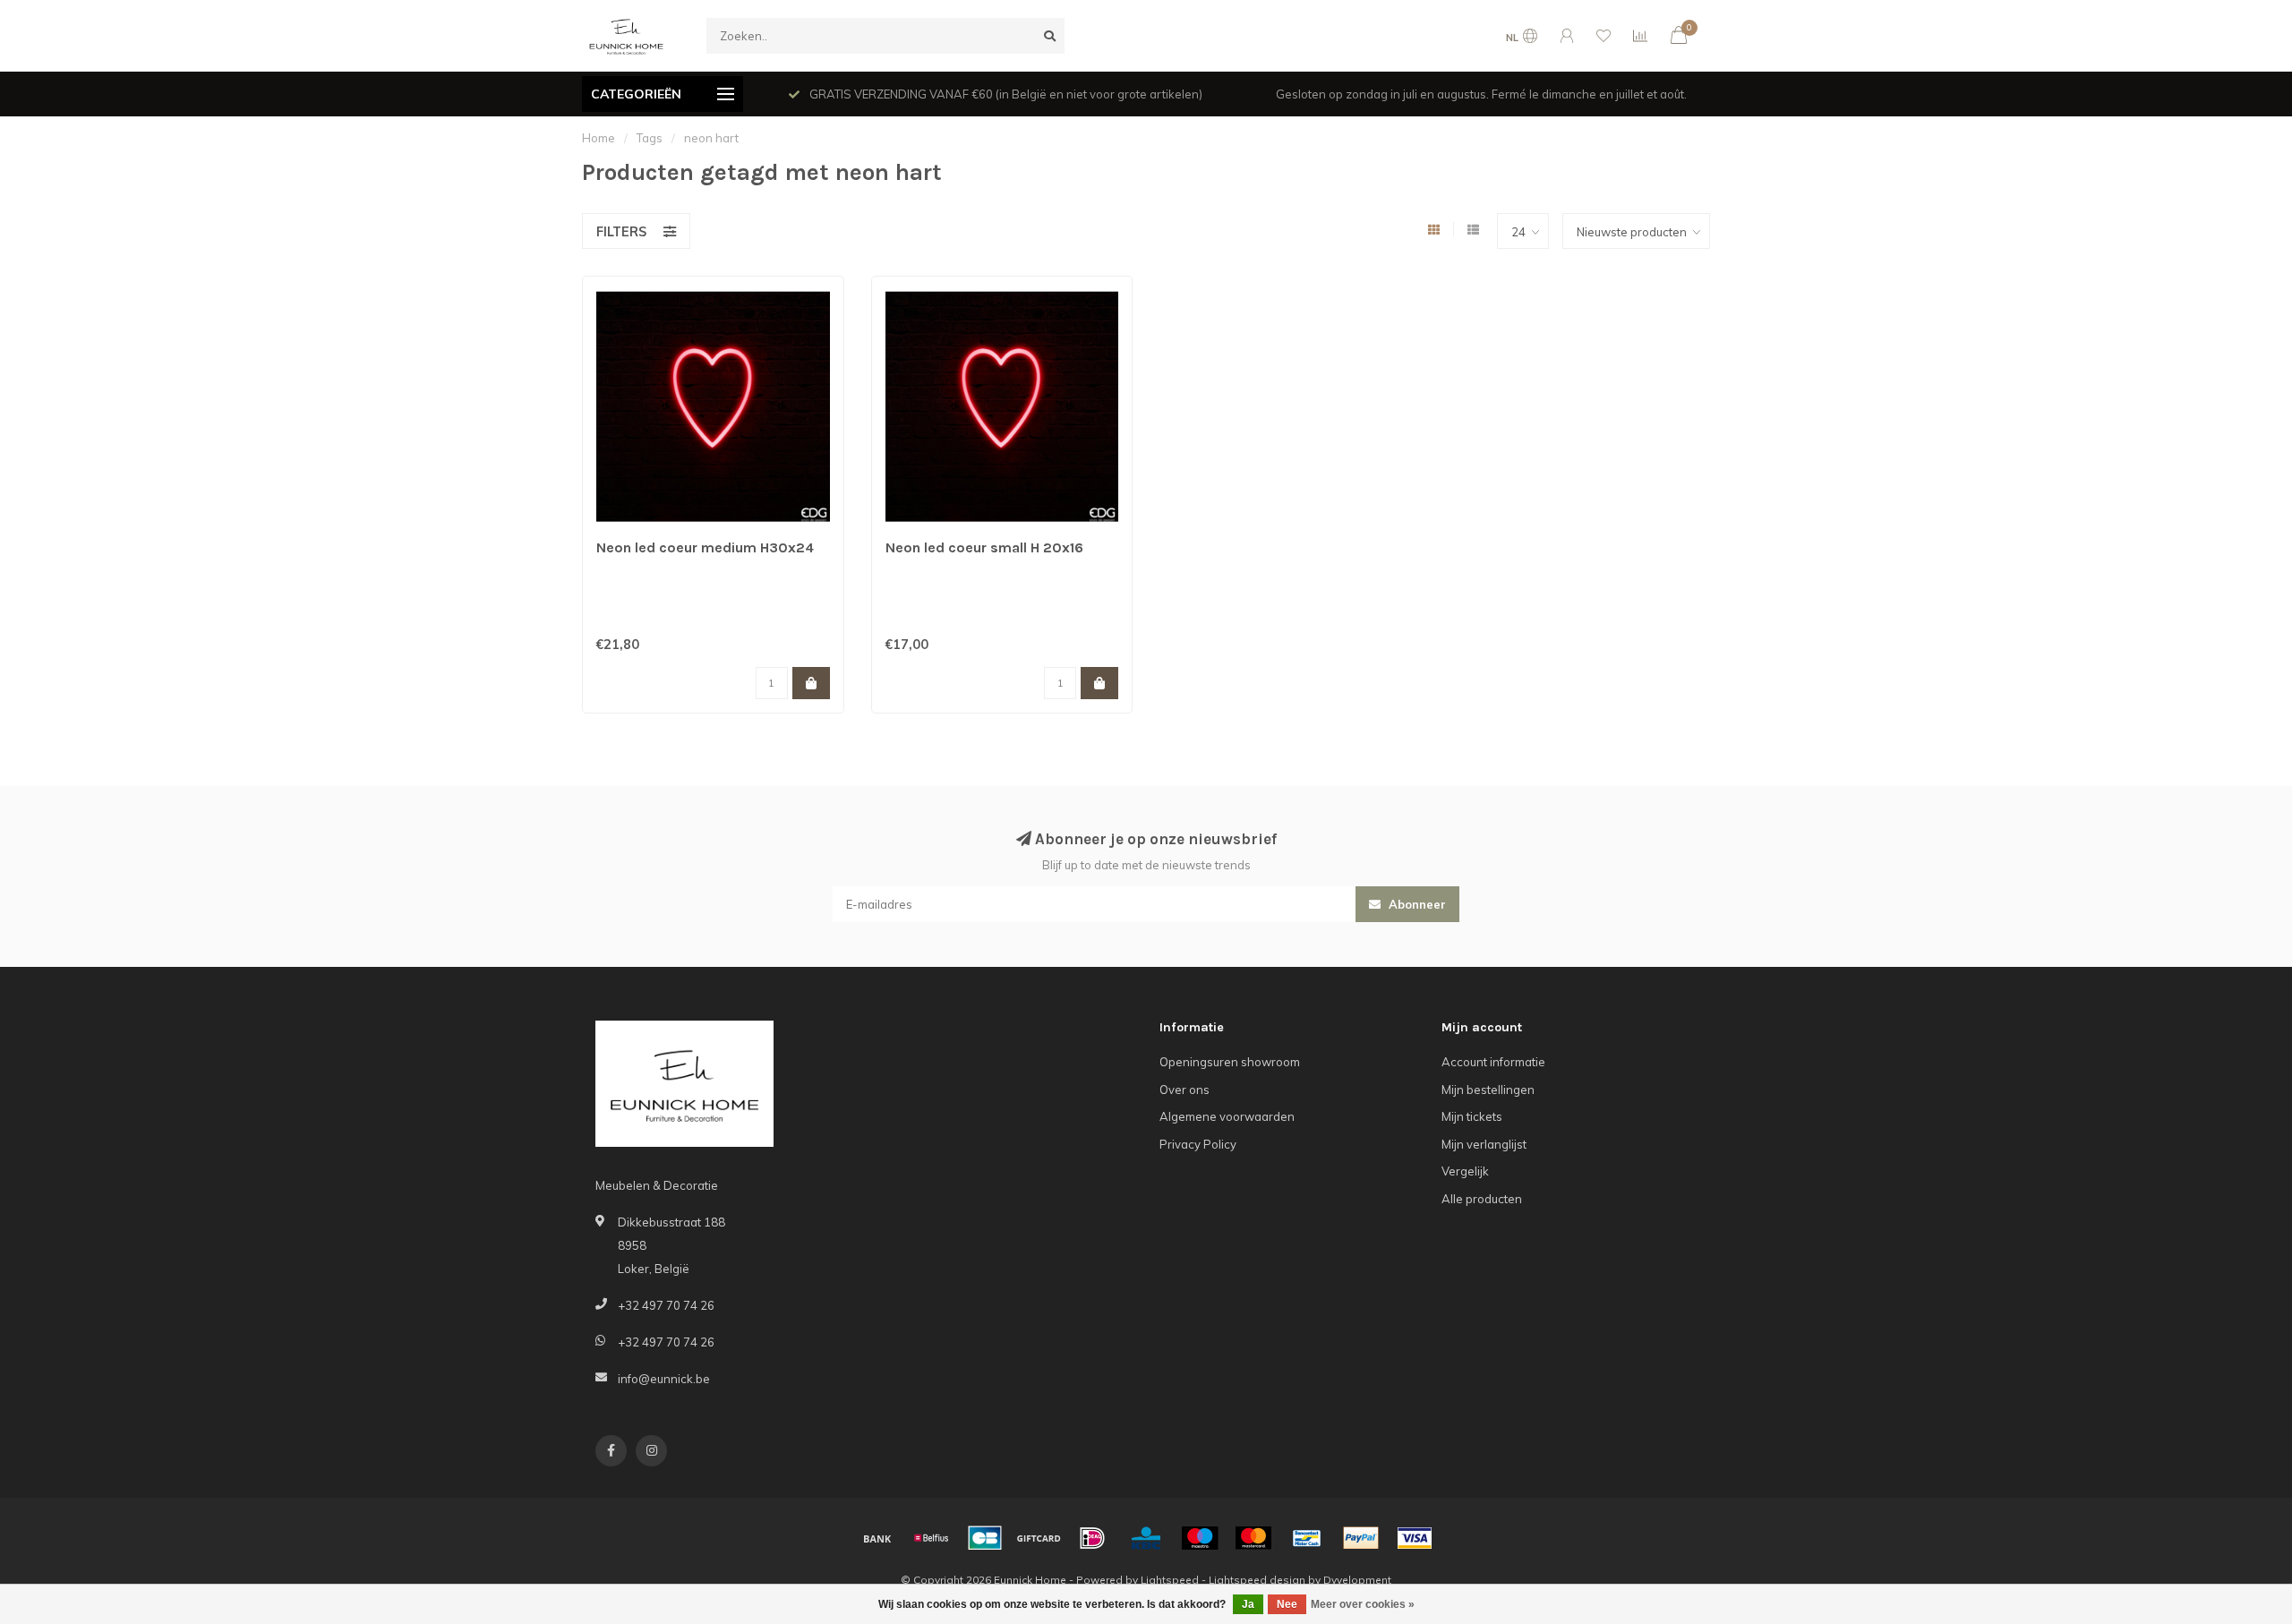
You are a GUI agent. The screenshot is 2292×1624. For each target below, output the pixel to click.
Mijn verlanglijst (1484, 1144)
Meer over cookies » (1363, 1604)
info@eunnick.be (664, 1379)
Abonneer (1415, 904)
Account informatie (1493, 1062)
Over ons (1184, 1090)
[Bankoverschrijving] (877, 1538)
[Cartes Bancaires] (985, 1538)
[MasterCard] (1253, 1538)
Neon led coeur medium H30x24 (705, 547)
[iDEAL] (1092, 1538)
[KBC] (1146, 1538)
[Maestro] (1200, 1538)
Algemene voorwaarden (1227, 1116)
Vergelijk (1465, 1171)
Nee (1287, 1604)
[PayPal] (1361, 1538)
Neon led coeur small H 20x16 (984, 547)
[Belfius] (931, 1538)
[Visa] (1415, 1538)
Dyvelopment (1357, 1580)
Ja (1248, 1604)
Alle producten (1482, 1199)
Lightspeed (1170, 1580)
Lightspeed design (1257, 1580)
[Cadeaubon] (1039, 1538)
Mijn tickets (1472, 1116)
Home (599, 138)
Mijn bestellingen (1488, 1090)
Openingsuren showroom (1230, 1062)
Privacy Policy (1198, 1144)
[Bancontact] (1307, 1538)
